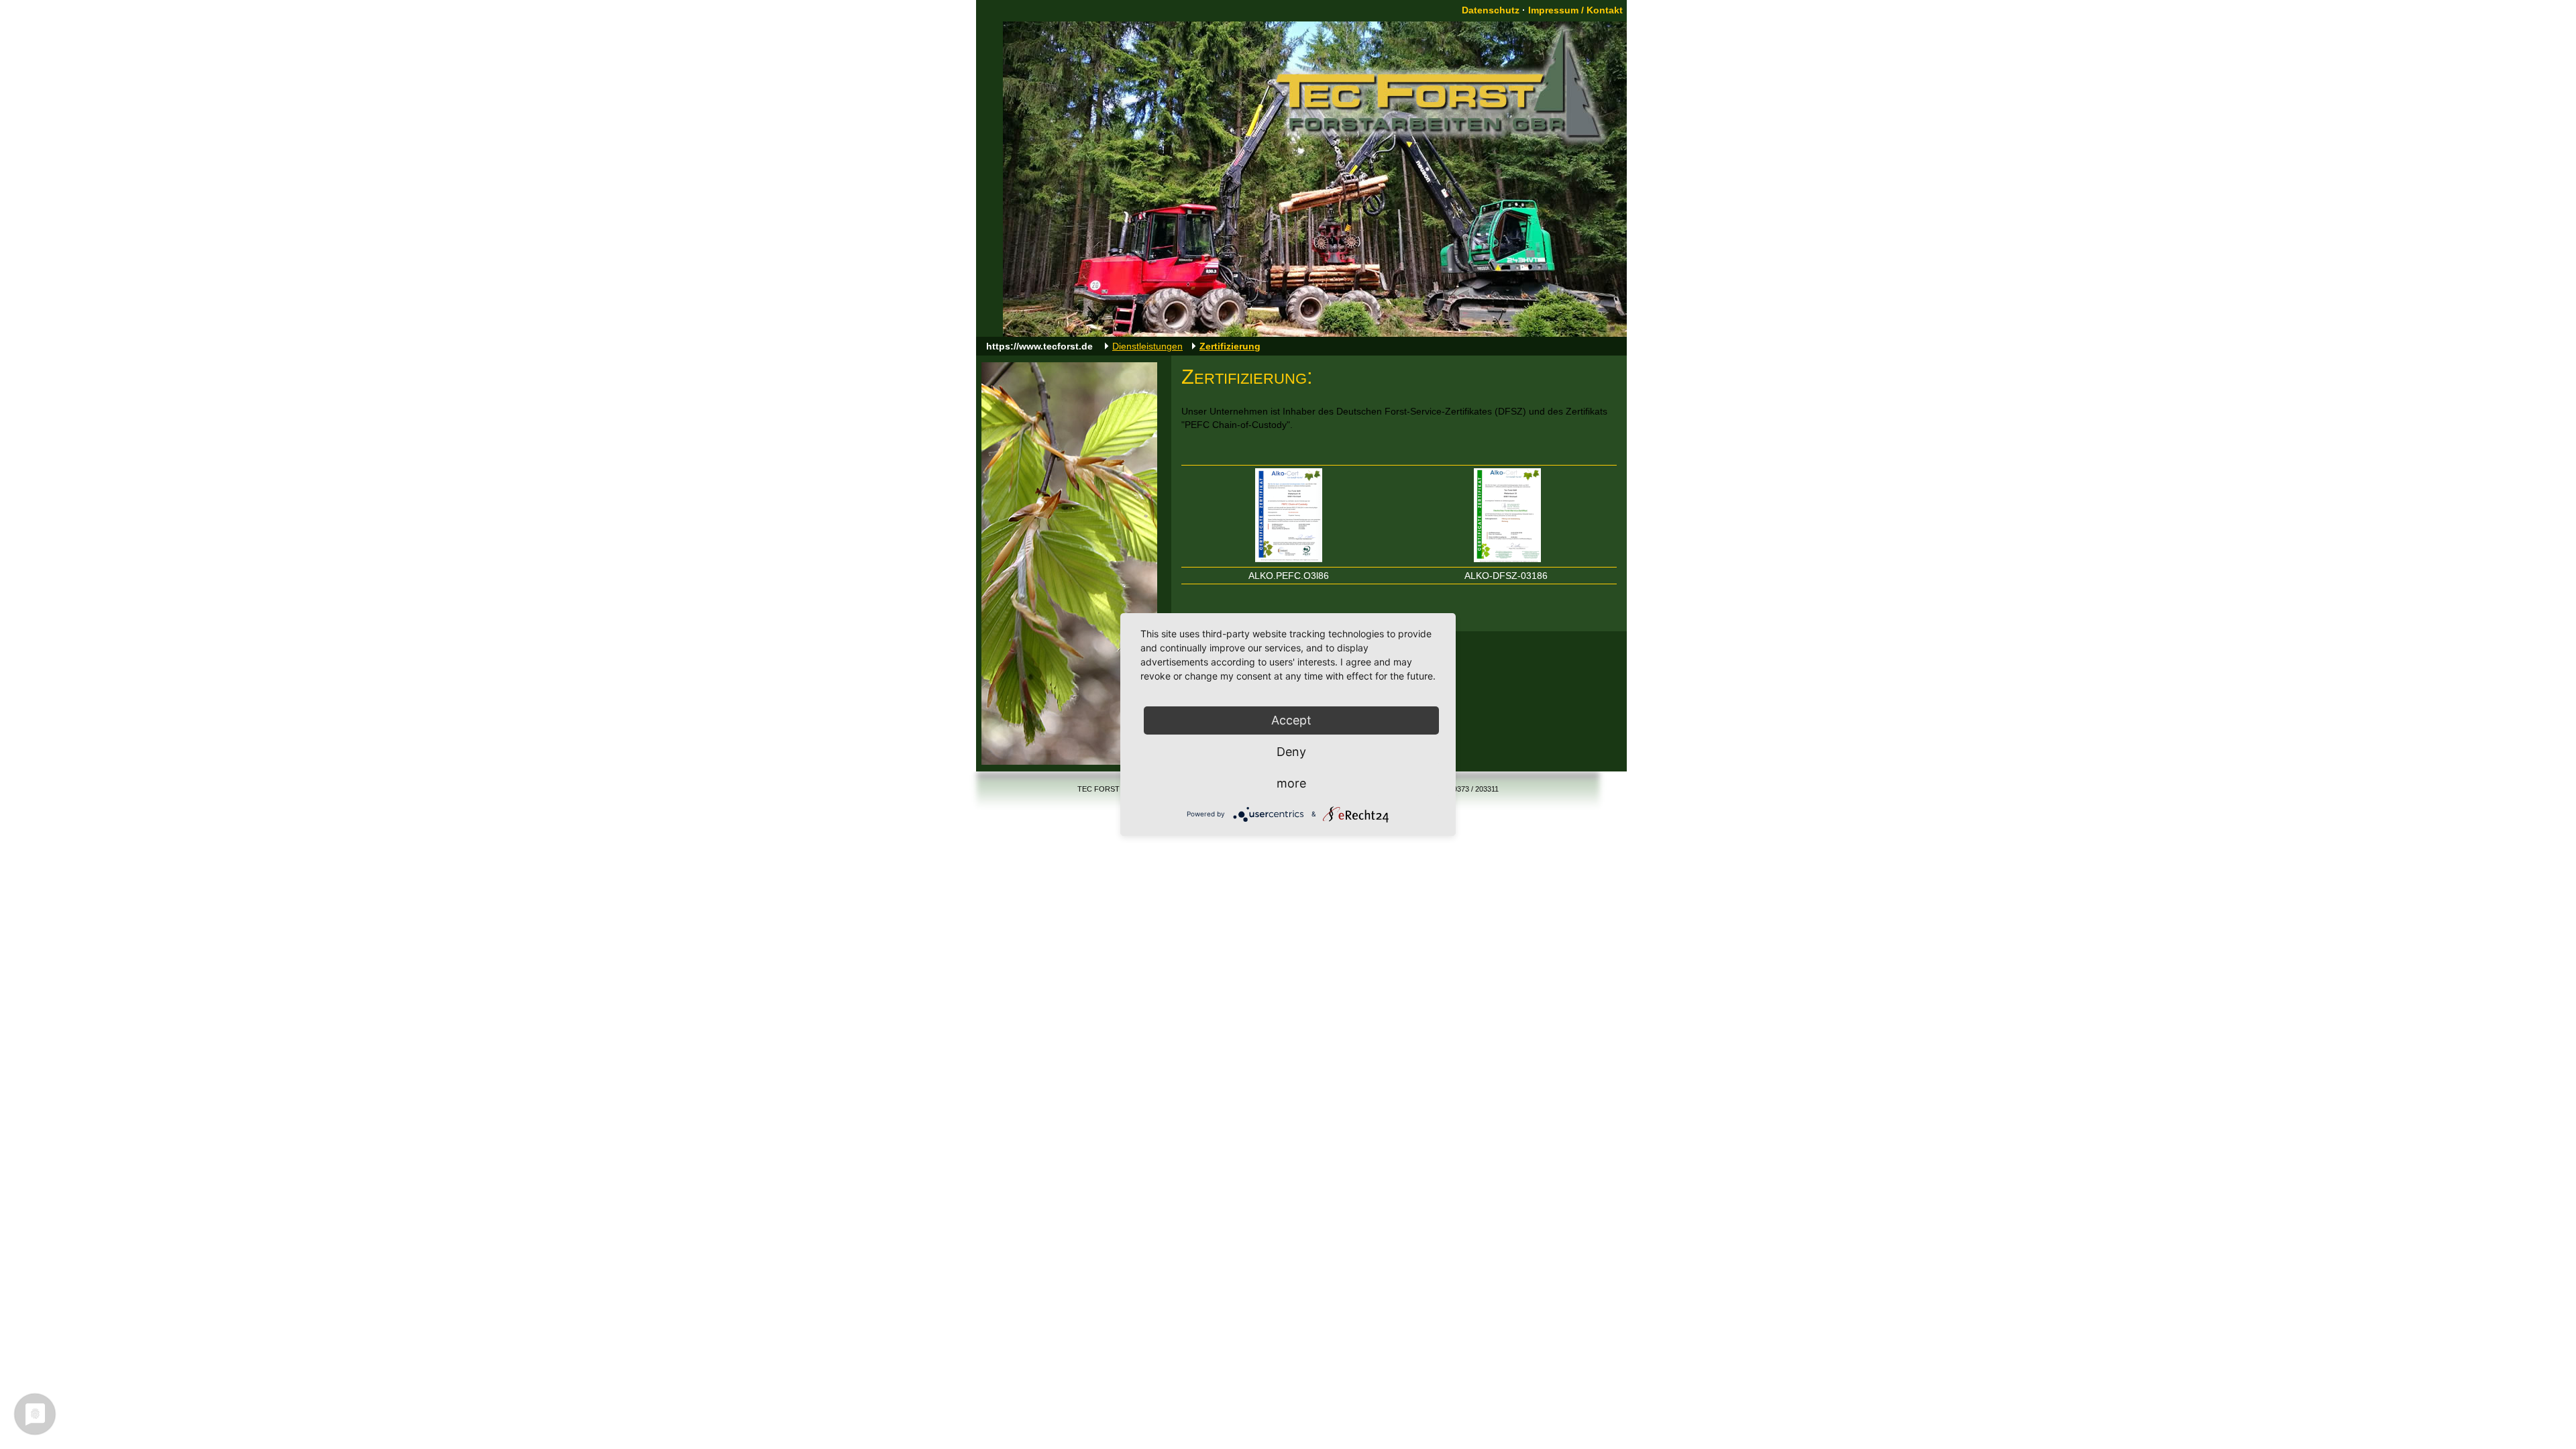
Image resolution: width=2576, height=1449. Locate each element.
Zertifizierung (1230, 346)
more (1291, 783)
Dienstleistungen (1147, 346)
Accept (1291, 720)
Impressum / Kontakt (1575, 10)
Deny (1291, 752)
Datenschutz (1491, 10)
